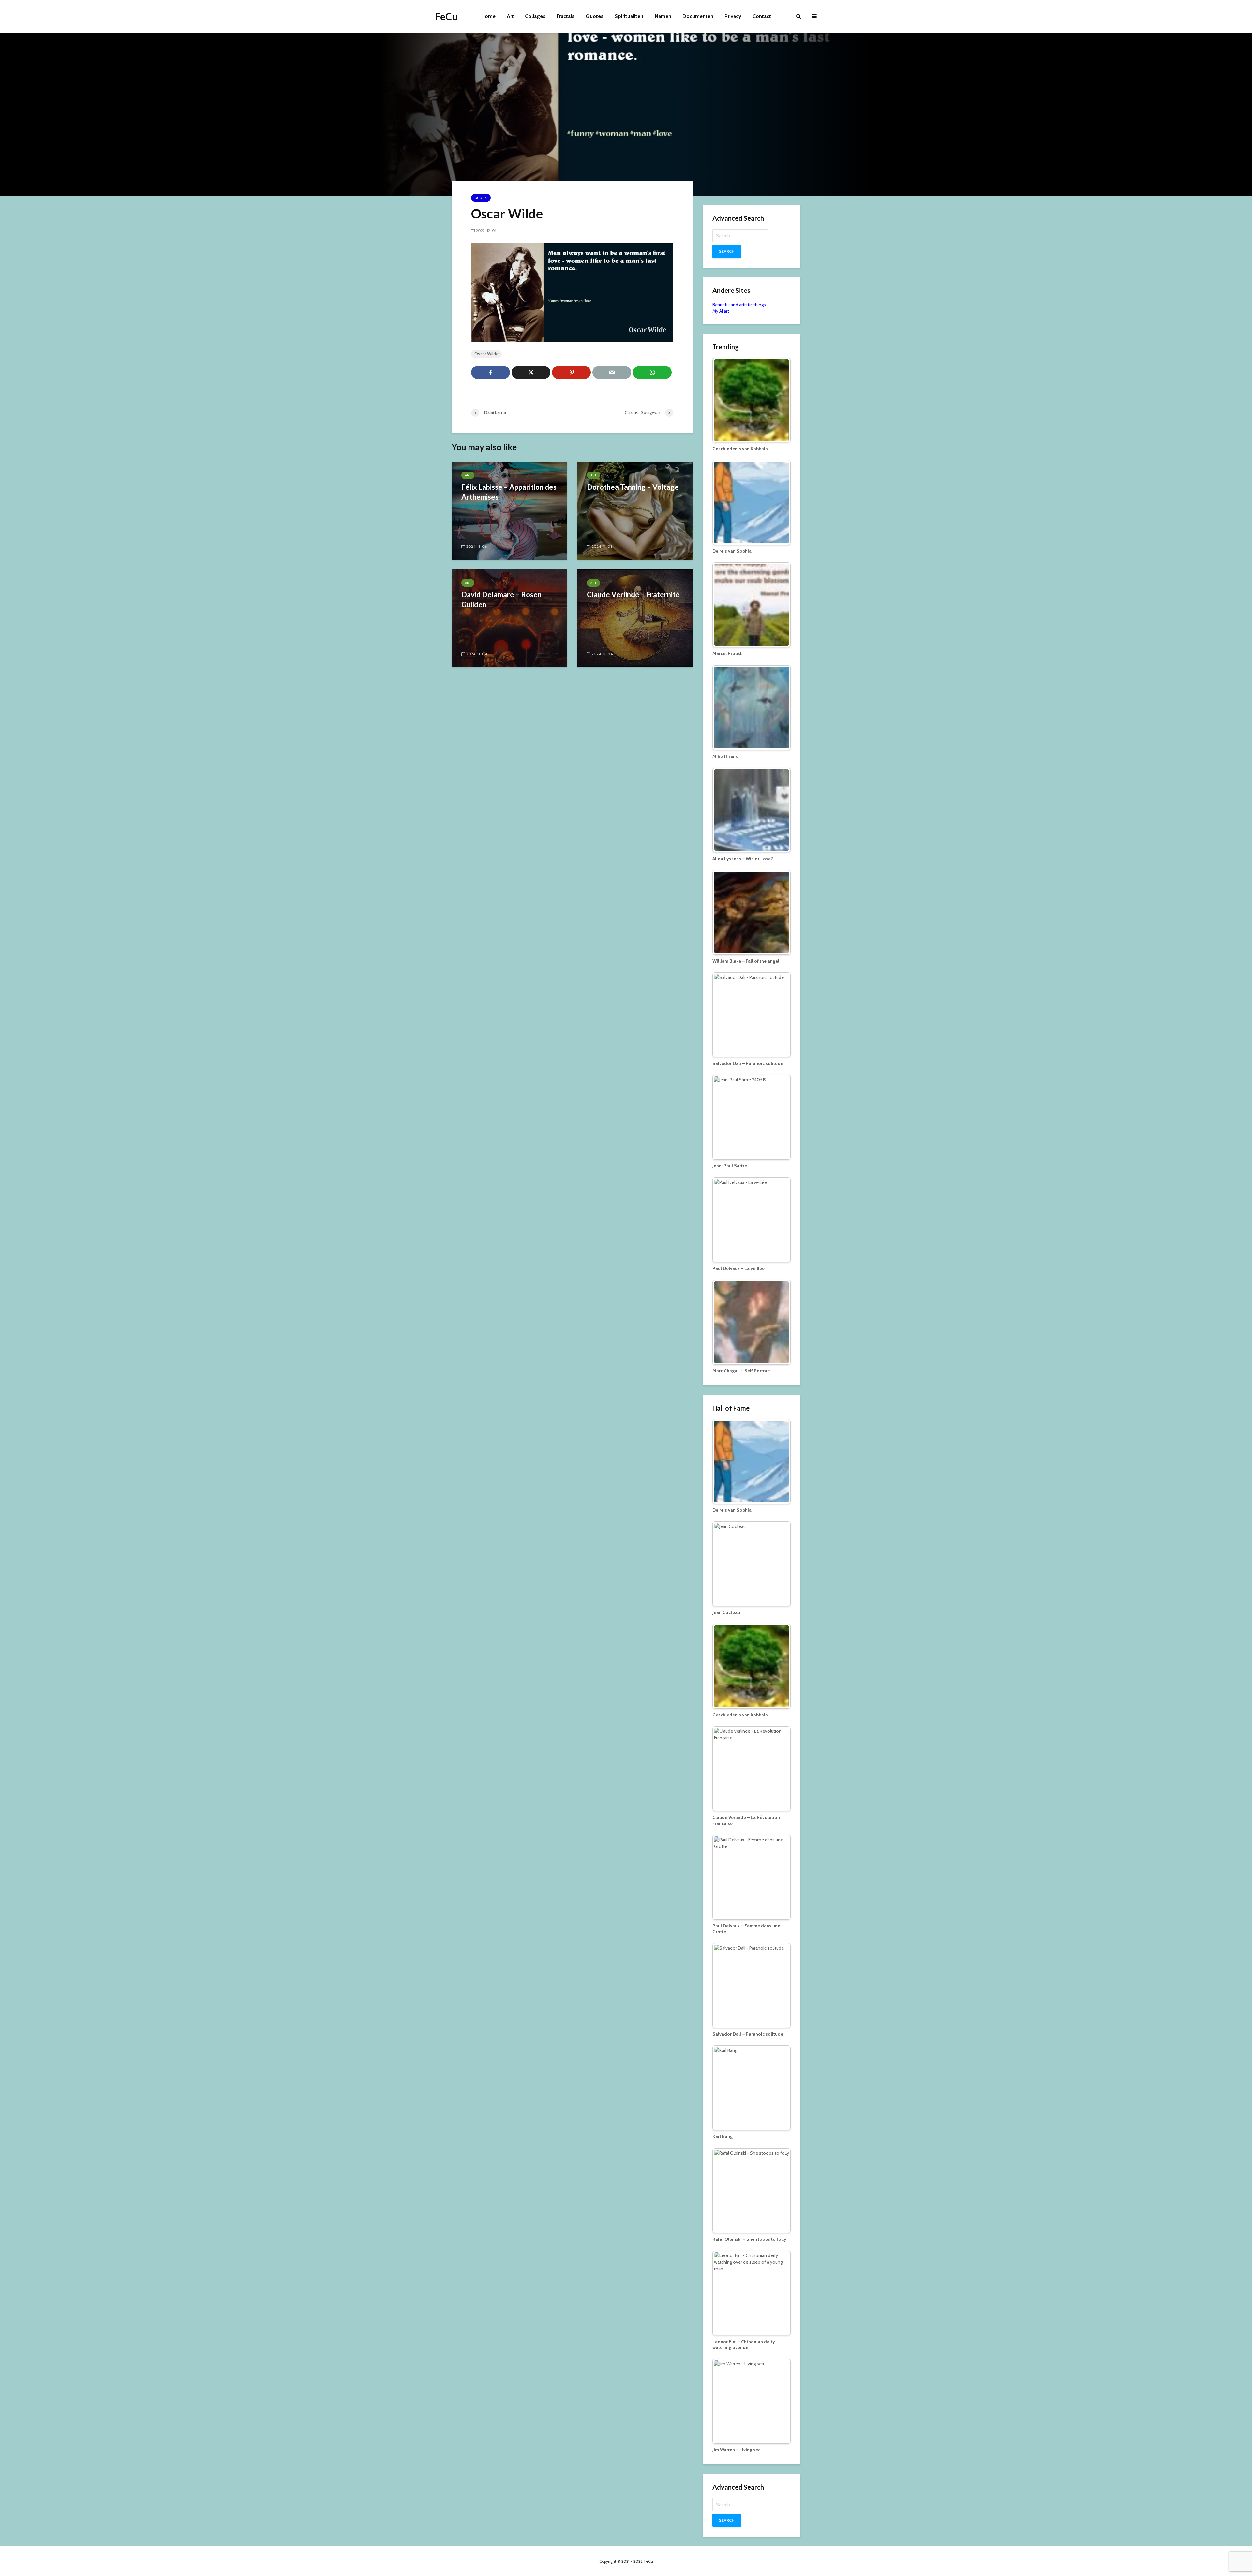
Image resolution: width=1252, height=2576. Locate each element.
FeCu (447, 16)
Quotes (595, 16)
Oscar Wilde (486, 354)
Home (488, 16)
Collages (535, 16)
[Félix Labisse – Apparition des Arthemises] (509, 510)
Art (510, 16)
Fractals (566, 16)
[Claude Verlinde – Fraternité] (635, 618)
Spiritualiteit (629, 16)
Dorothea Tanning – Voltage (633, 487)
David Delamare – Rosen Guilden (501, 599)
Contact (762, 16)
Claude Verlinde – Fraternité (633, 595)
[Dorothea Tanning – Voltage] (635, 510)
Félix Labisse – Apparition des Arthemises (509, 492)
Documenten (698, 16)
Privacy (733, 16)
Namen (663, 16)
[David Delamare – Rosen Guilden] (509, 618)
